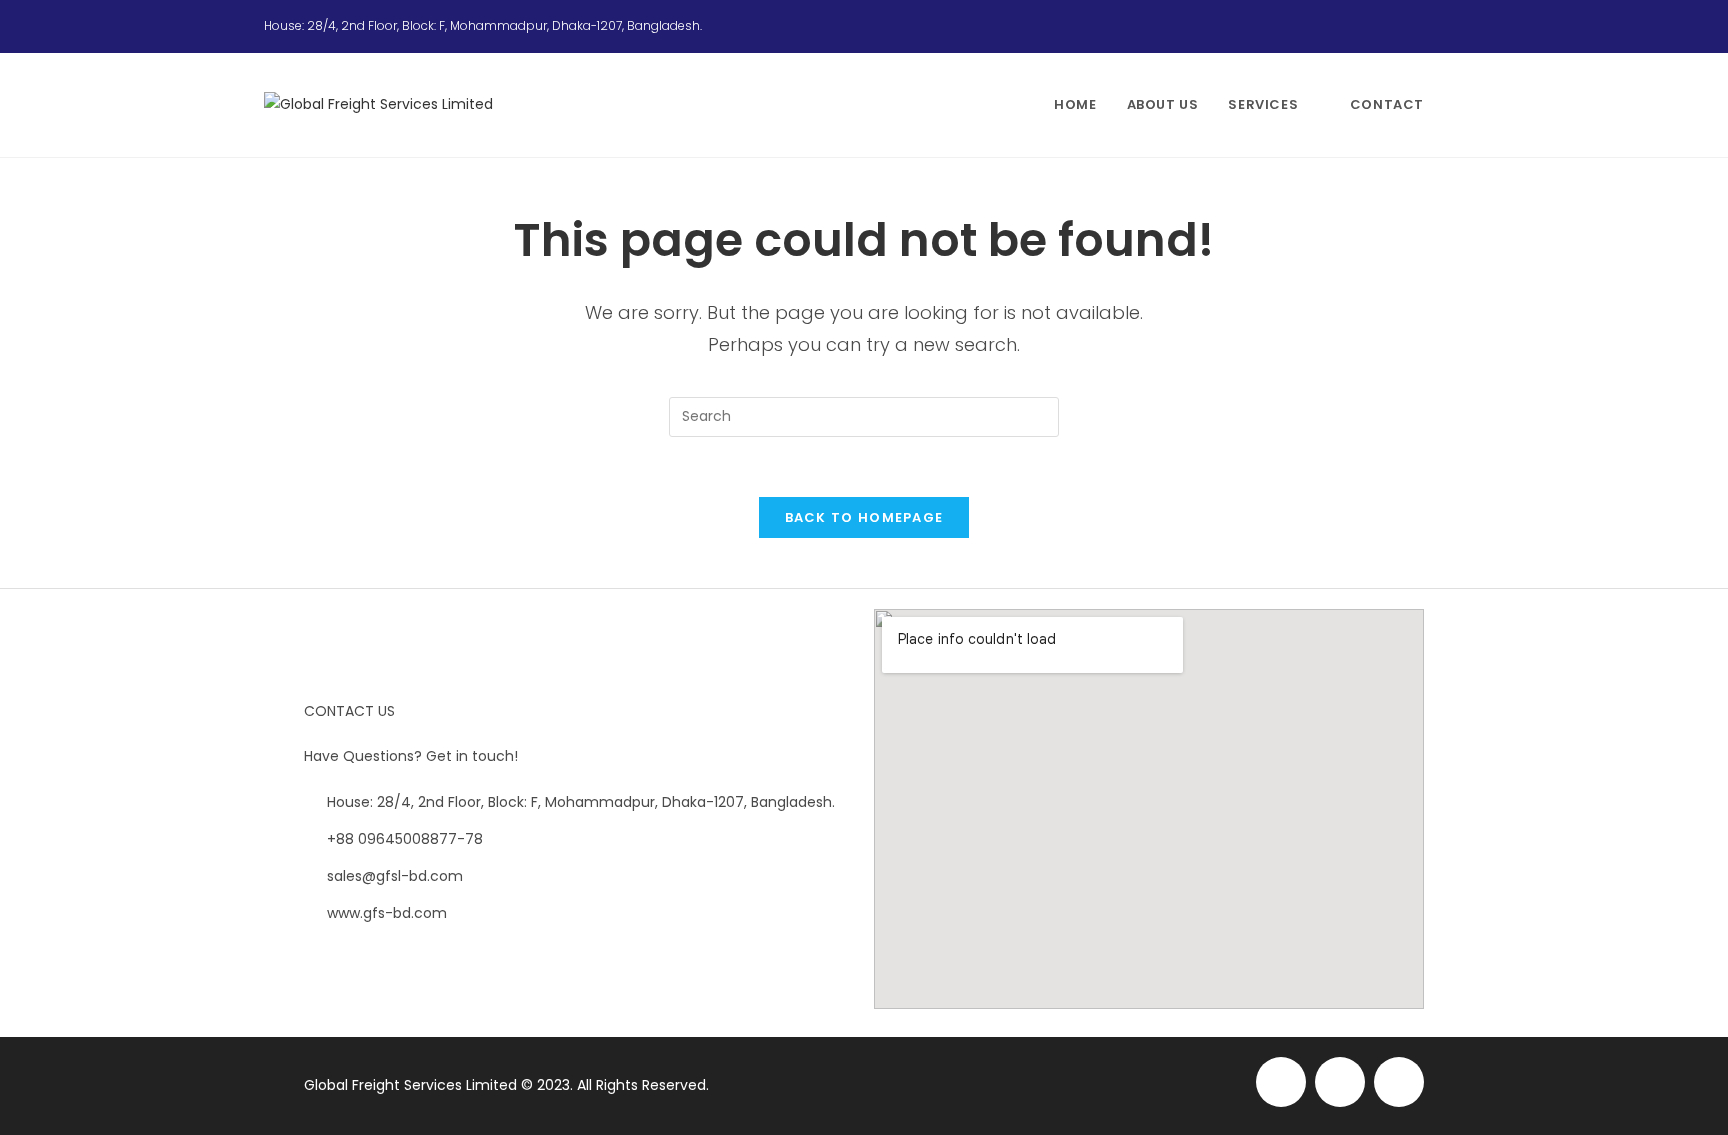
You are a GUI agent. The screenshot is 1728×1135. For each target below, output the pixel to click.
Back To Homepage (864, 517)
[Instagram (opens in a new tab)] (1434, 26)
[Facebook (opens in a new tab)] (1410, 26)
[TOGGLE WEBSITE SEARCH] (1459, 105)
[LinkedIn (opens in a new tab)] (1455, 26)
